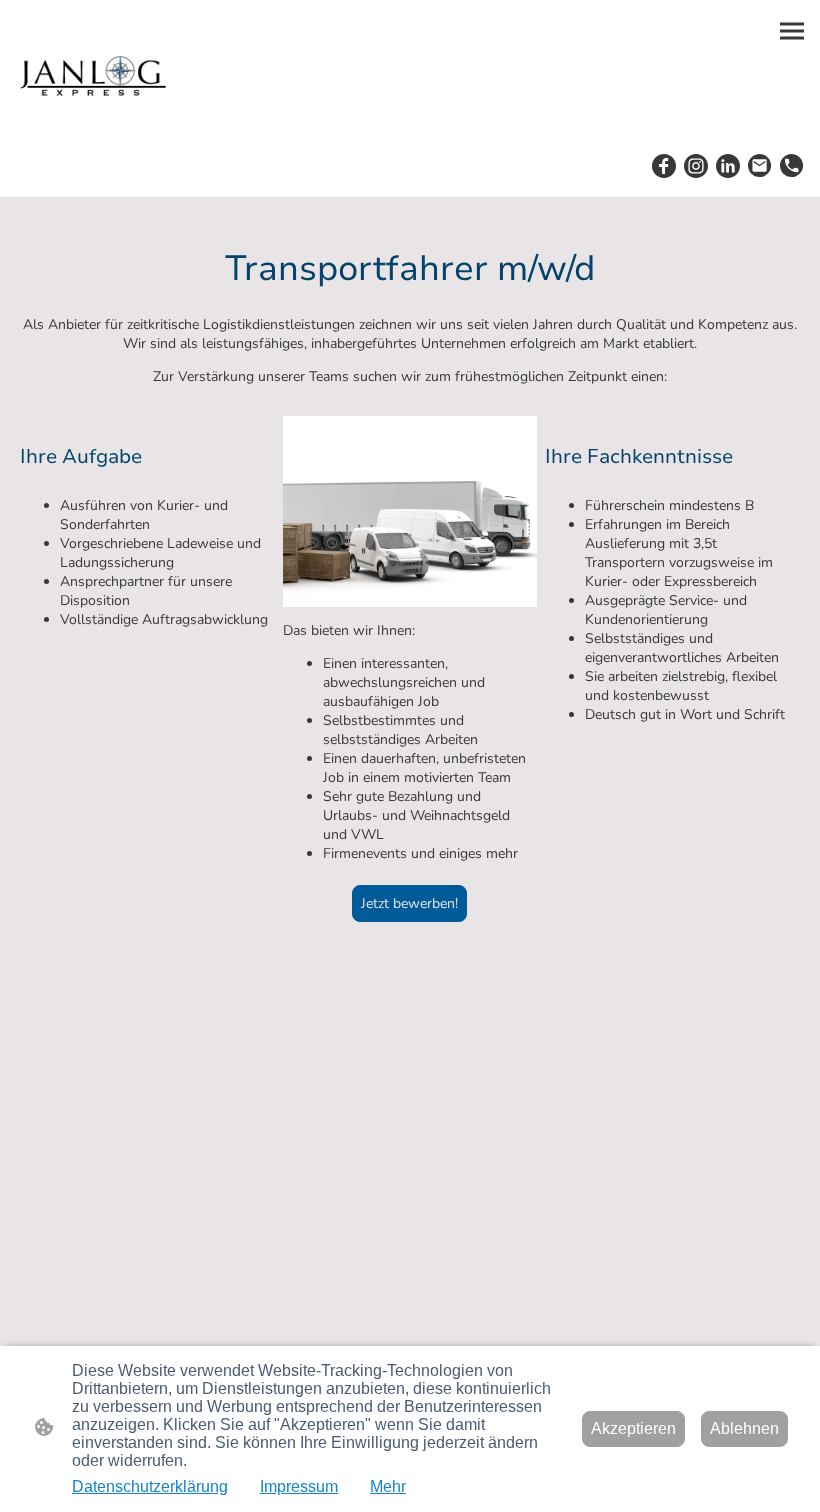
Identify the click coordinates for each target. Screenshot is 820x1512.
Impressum (299, 1486)
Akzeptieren (633, 1428)
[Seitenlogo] (91, 74)
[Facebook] (664, 166)
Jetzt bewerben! (409, 903)
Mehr (388, 1486)
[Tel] (792, 166)
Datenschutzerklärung (150, 1486)
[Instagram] (696, 166)
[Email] (760, 166)
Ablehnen (744, 1428)
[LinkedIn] (728, 166)
